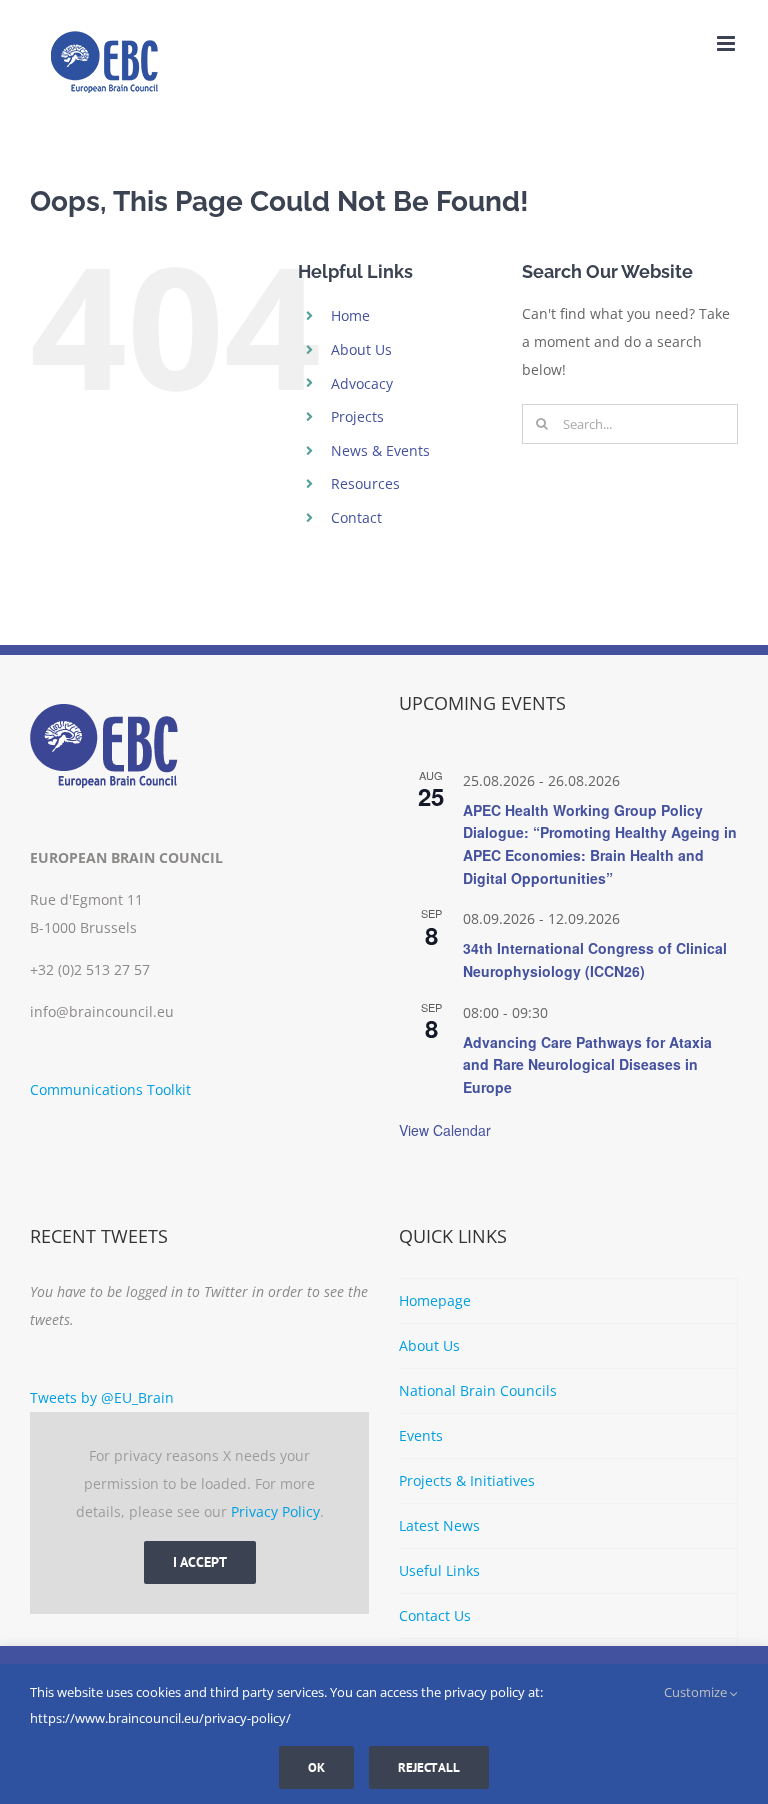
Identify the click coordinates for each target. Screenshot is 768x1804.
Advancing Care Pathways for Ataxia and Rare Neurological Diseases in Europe (587, 1064)
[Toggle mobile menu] (727, 43)
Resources (365, 483)
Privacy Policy (275, 1511)
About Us (361, 349)
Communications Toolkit (110, 1089)
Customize (697, 1692)
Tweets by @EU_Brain (102, 1397)
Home (350, 315)
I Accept (200, 1562)
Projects (357, 416)
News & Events (380, 450)
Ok (316, 1767)
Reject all (429, 1767)
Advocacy (362, 383)
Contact (356, 517)
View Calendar (445, 1130)
